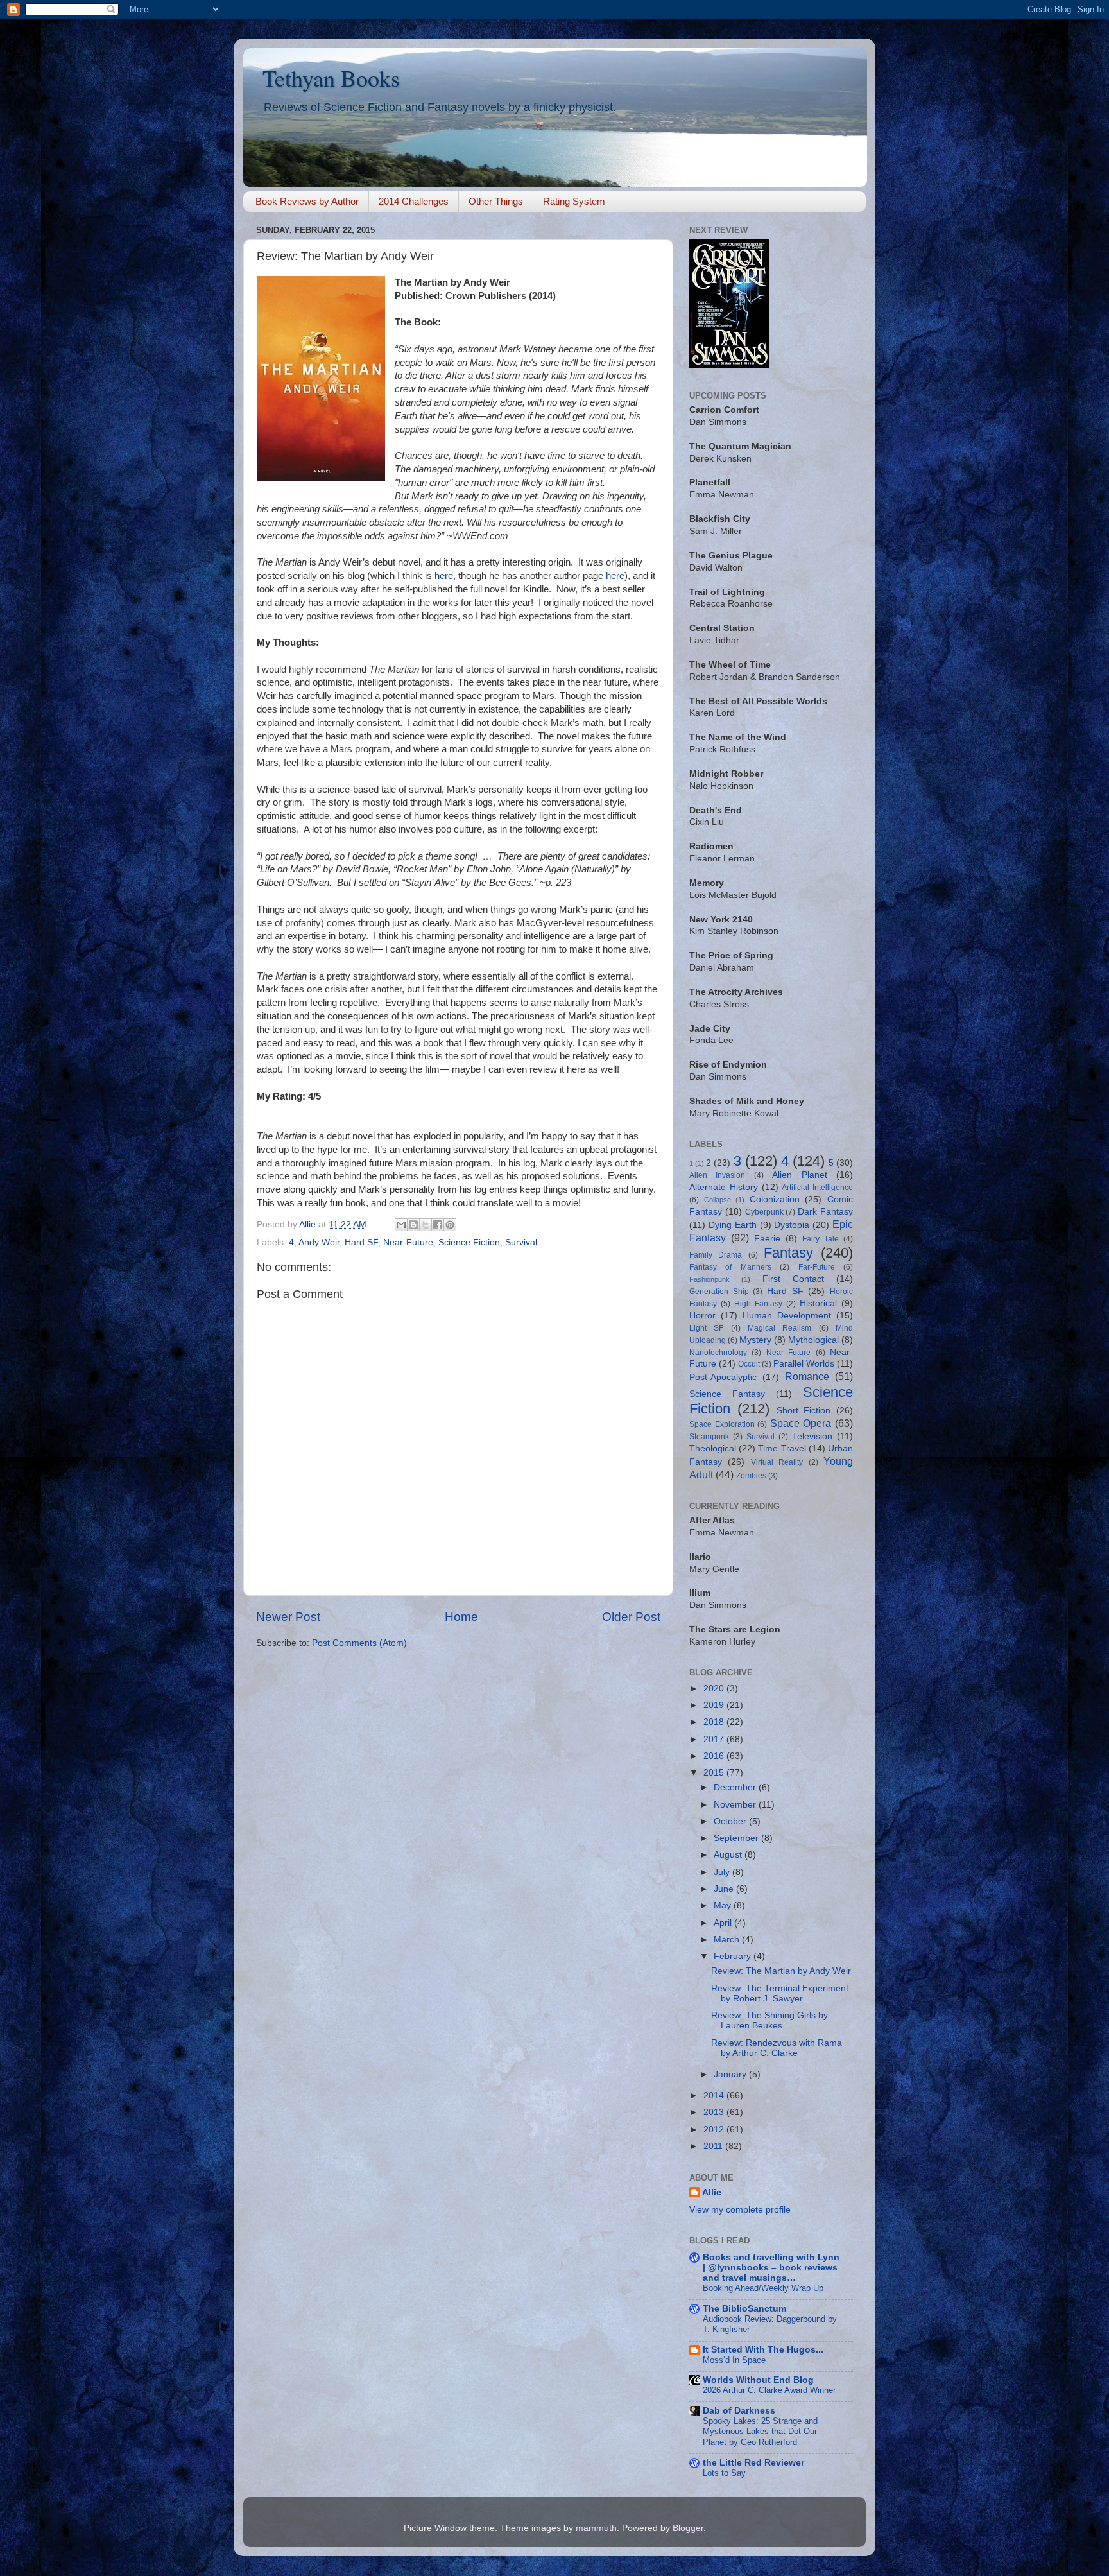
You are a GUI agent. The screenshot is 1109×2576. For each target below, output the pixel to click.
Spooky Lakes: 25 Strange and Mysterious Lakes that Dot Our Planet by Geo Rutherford (760, 2432)
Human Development (787, 1316)
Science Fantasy (727, 1394)
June (725, 1889)
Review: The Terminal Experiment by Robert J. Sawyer (780, 1993)
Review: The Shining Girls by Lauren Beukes (769, 2020)
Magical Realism (779, 1328)
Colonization (775, 1199)
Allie (712, 2192)
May (724, 1906)
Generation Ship (719, 1292)
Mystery (755, 1340)
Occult (749, 1364)
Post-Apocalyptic (723, 1377)
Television (812, 1436)
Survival (521, 1242)
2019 (715, 1705)
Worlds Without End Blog (758, 2380)
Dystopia (792, 1225)
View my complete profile (740, 2210)
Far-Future (817, 1267)
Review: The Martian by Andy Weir (781, 1971)
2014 (715, 2096)
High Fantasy (758, 1304)
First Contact (793, 1279)
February (734, 1956)
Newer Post (288, 1617)
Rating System (574, 201)
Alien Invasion (717, 1175)
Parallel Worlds (804, 1364)
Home (461, 1617)
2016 (715, 1756)
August (729, 1855)
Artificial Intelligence (817, 1188)
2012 (715, 2130)
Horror (702, 1316)
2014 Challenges (414, 201)
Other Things (496, 201)
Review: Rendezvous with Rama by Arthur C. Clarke (777, 2048)
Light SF (706, 1328)
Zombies (751, 1476)
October (731, 1821)
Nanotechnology (718, 1353)
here (444, 576)
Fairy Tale (821, 1239)
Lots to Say (724, 2473)
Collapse (718, 1200)
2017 (715, 1739)
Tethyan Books (331, 78)
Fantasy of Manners (730, 1267)
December (736, 1787)
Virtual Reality (777, 1462)
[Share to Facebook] (438, 1225)
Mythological (813, 1340)
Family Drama (716, 1255)
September (737, 1838)
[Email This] (401, 1225)
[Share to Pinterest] (450, 1225)
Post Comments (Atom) (359, 1643)
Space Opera (801, 1423)
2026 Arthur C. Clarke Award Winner (769, 2390)
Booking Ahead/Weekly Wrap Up (763, 2288)
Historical (818, 1303)
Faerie (767, 1239)
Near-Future (408, 1242)
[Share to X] (426, 1225)
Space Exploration (722, 1424)
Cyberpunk (764, 1212)
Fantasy (788, 1253)
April (724, 1923)
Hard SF (361, 1242)
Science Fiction (469, 1242)
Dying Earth (733, 1225)
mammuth (596, 2528)
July (723, 1872)
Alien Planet (799, 1175)
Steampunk (709, 1437)
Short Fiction (804, 1411)
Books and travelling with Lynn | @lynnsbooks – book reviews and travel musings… (771, 2268)
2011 (714, 2146)
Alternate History (724, 1187)
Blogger (688, 2528)
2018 (715, 1722)
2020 (715, 1689)
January (731, 2074)
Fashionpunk (709, 1279)
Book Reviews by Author (307, 201)
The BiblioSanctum (744, 2309)
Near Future (788, 1353)
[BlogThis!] (413, 1225)
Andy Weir (319, 1242)
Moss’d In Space (734, 2360)
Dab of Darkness (739, 2411)
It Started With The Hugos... (763, 2350)
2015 (715, 1773)
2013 (715, 2112)
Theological (713, 1448)
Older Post (631, 1617)
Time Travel (782, 1448)
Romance (807, 1376)
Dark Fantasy (825, 1212)
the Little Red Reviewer (753, 2463)
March (728, 1940)
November (736, 1805)
